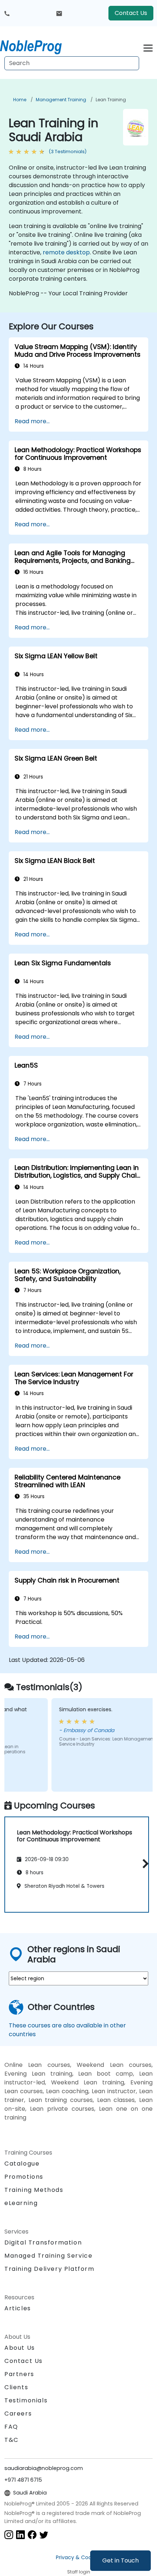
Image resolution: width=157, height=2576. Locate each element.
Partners (19, 2374)
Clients (16, 2387)
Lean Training (111, 100)
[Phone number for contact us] (7, 13)
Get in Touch (120, 2560)
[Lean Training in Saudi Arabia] (38, 46)
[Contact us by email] (59, 13)
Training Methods (34, 2190)
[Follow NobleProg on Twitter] (44, 2535)
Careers (18, 2414)
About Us (20, 2348)
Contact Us (131, 13)
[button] (144, 1863)
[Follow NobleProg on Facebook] (32, 2535)
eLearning (21, 2203)
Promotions (24, 2177)
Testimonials (26, 2400)
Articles (18, 2308)
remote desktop (66, 252)
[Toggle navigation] (148, 47)
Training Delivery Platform (49, 2269)
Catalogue (22, 2164)
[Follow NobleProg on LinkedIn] (20, 2535)
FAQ (11, 2427)
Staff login (79, 2572)
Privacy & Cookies (78, 2557)
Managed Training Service (48, 2256)
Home (20, 100)
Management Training (61, 100)
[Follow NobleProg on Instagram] (9, 2535)
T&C (12, 2440)
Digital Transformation (43, 2242)
